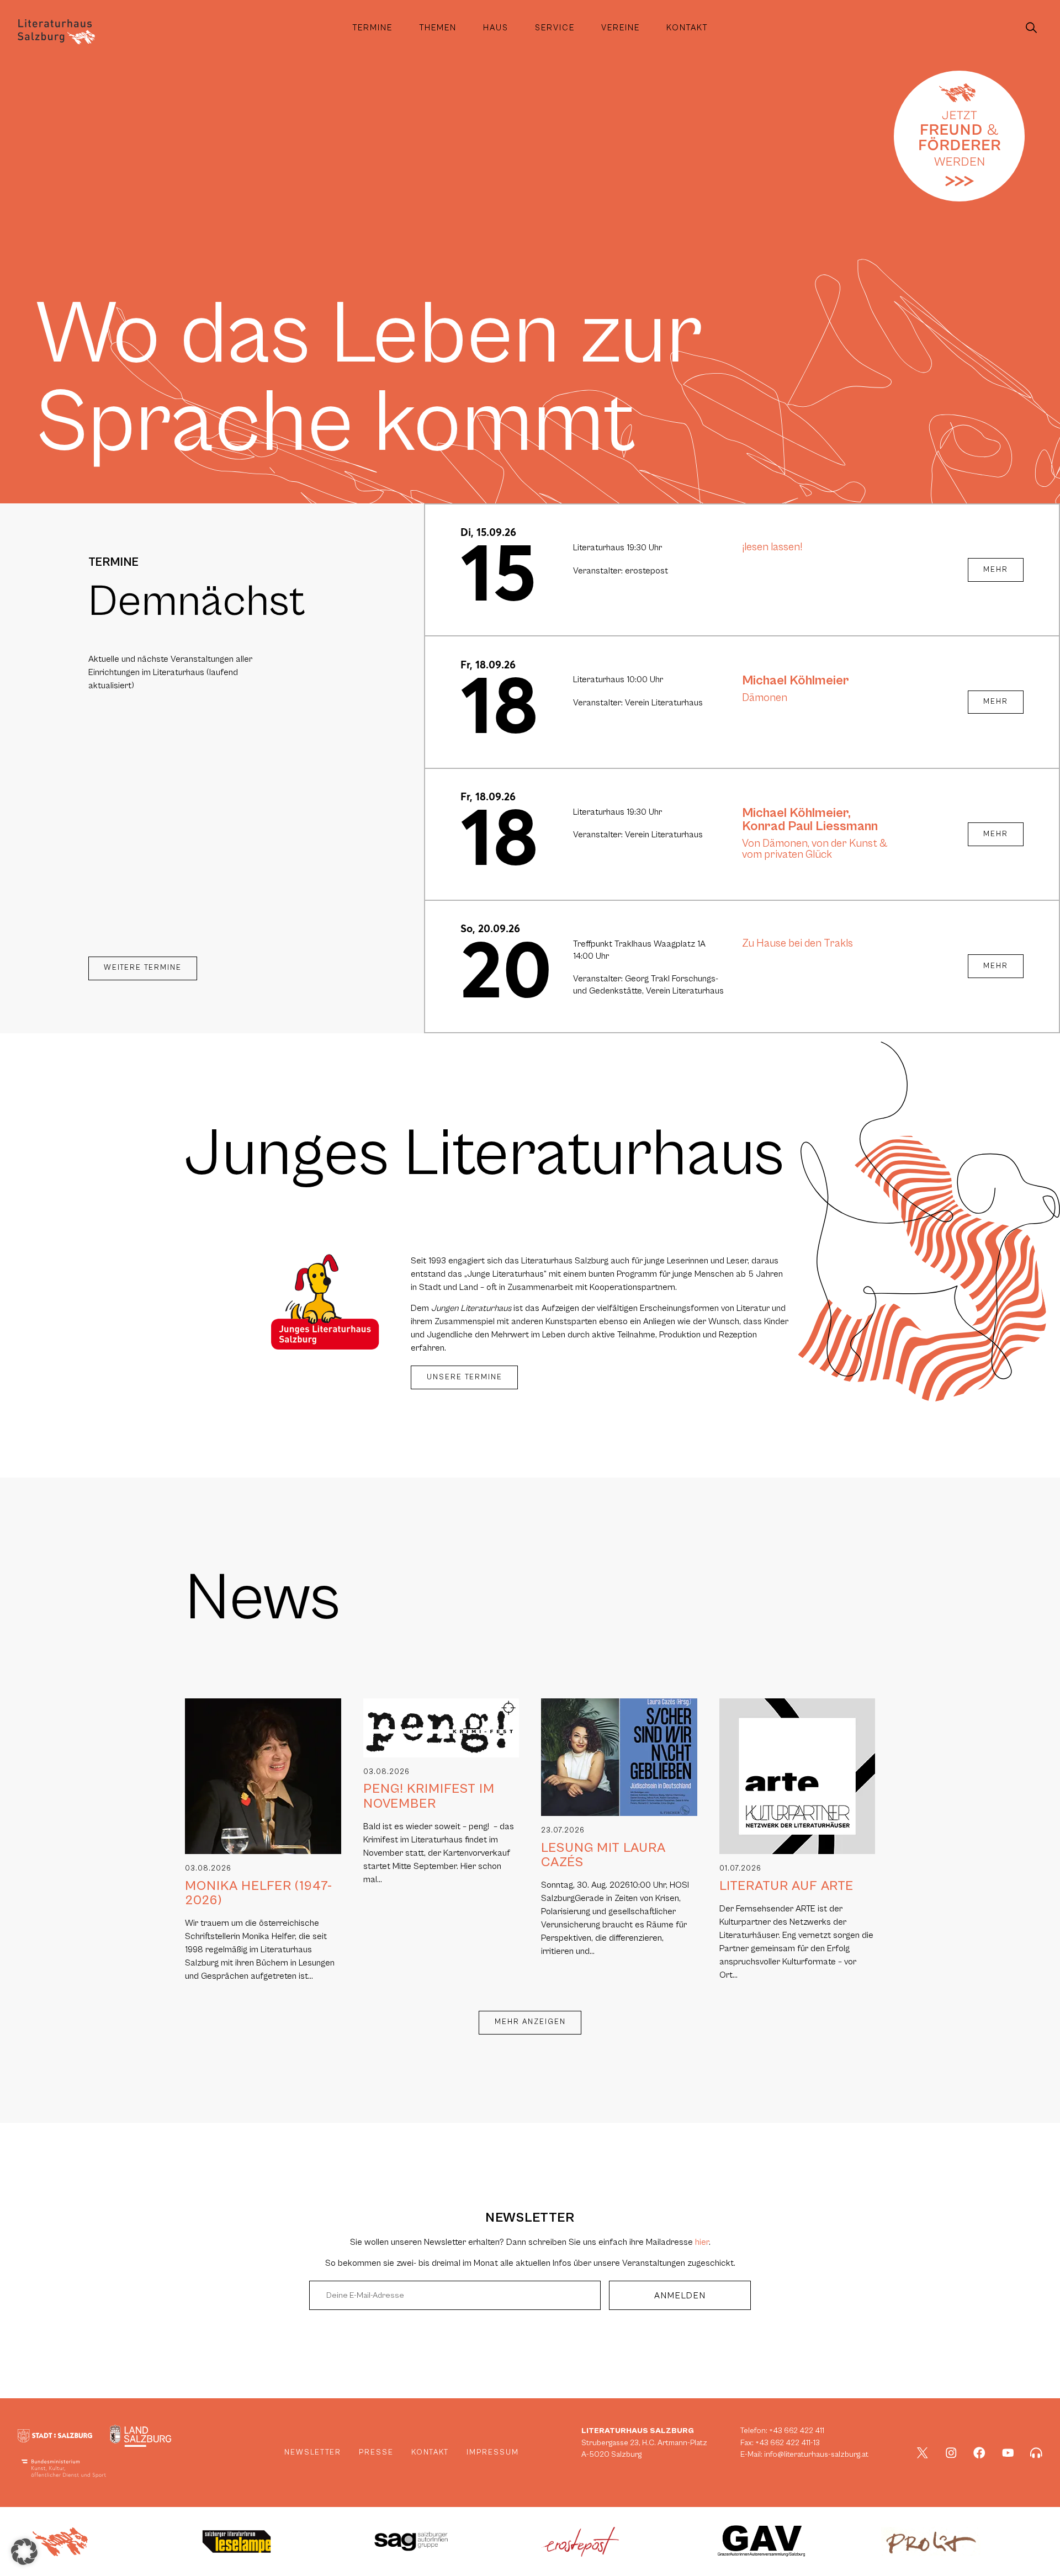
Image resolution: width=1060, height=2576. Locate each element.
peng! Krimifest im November (429, 1796)
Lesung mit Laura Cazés (603, 1855)
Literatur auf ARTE (786, 1886)
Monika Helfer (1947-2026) (259, 1893)
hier (702, 2242)
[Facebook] (979, 2453)
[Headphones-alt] (1036, 2453)
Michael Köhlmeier (796, 681)
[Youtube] (1008, 2453)
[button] (24, 2552)
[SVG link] (56, 32)
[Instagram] (951, 2453)
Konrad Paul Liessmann (810, 826)
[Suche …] (1031, 28)
